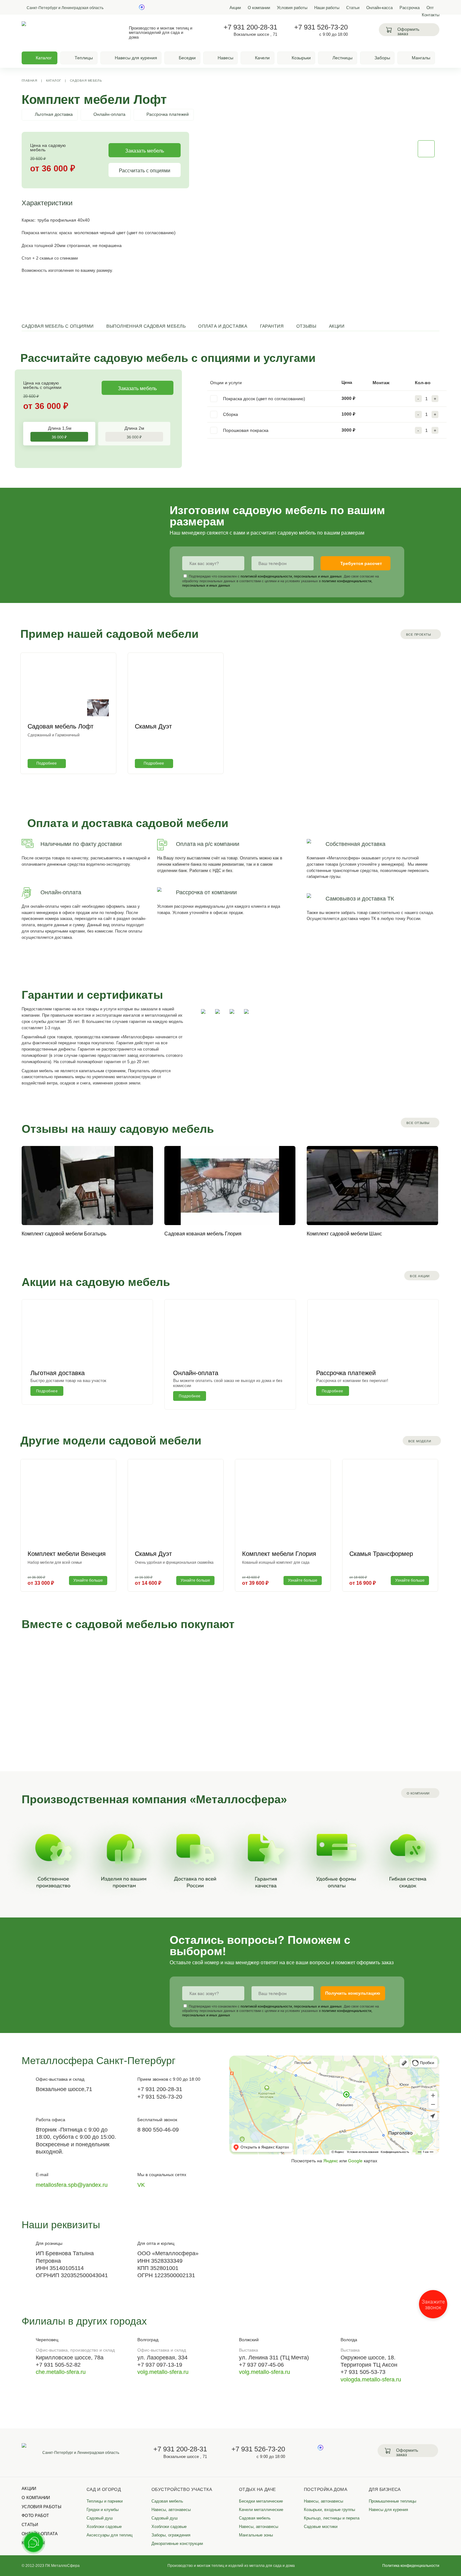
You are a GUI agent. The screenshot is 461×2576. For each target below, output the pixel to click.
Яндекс (331, 2161)
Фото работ (35, 2516)
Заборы (382, 58)
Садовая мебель (86, 81)
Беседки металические (261, 2501)
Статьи (353, 8)
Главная (29, 81)
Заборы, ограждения (171, 2535)
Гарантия (272, 326)
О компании (259, 8)
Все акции (420, 1276)
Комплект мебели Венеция (67, 1554)
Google (355, 2161)
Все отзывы (418, 1123)
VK (141, 2185)
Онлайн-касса (379, 8)
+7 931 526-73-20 (321, 27)
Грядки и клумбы (103, 2510)
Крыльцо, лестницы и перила (332, 2518)
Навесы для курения (136, 58)
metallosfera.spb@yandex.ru (72, 2185)
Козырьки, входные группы (329, 2510)
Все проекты (419, 635)
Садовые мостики (321, 2527)
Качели (262, 58)
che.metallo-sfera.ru (61, 2372)
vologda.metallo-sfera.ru (371, 2380)
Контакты (431, 15)
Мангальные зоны (256, 2535)
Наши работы (327, 8)
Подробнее (47, 763)
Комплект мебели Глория (279, 1554)
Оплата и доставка (223, 326)
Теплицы (84, 58)
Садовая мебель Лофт (61, 726)
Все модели (420, 1441)
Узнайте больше (88, 1580)
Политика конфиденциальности (411, 2565)
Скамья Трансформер (381, 1554)
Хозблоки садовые (104, 2527)
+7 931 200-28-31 (250, 27)
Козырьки (301, 58)
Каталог (54, 81)
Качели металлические (261, 2510)
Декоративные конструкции (177, 2544)
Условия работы (292, 8)
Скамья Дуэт (153, 726)
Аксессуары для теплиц (109, 2535)
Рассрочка (410, 8)
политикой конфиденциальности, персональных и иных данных (291, 577)
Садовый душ (100, 2518)
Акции (235, 8)
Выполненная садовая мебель (146, 326)
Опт (430, 8)
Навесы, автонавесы (171, 2510)
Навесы (225, 58)
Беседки (187, 58)
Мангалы (421, 58)
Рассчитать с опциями (145, 170)
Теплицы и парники (105, 2501)
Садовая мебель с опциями (58, 326)
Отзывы (306, 326)
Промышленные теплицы (392, 2501)
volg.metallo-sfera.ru (163, 2372)
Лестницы (342, 58)
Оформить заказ (408, 32)
